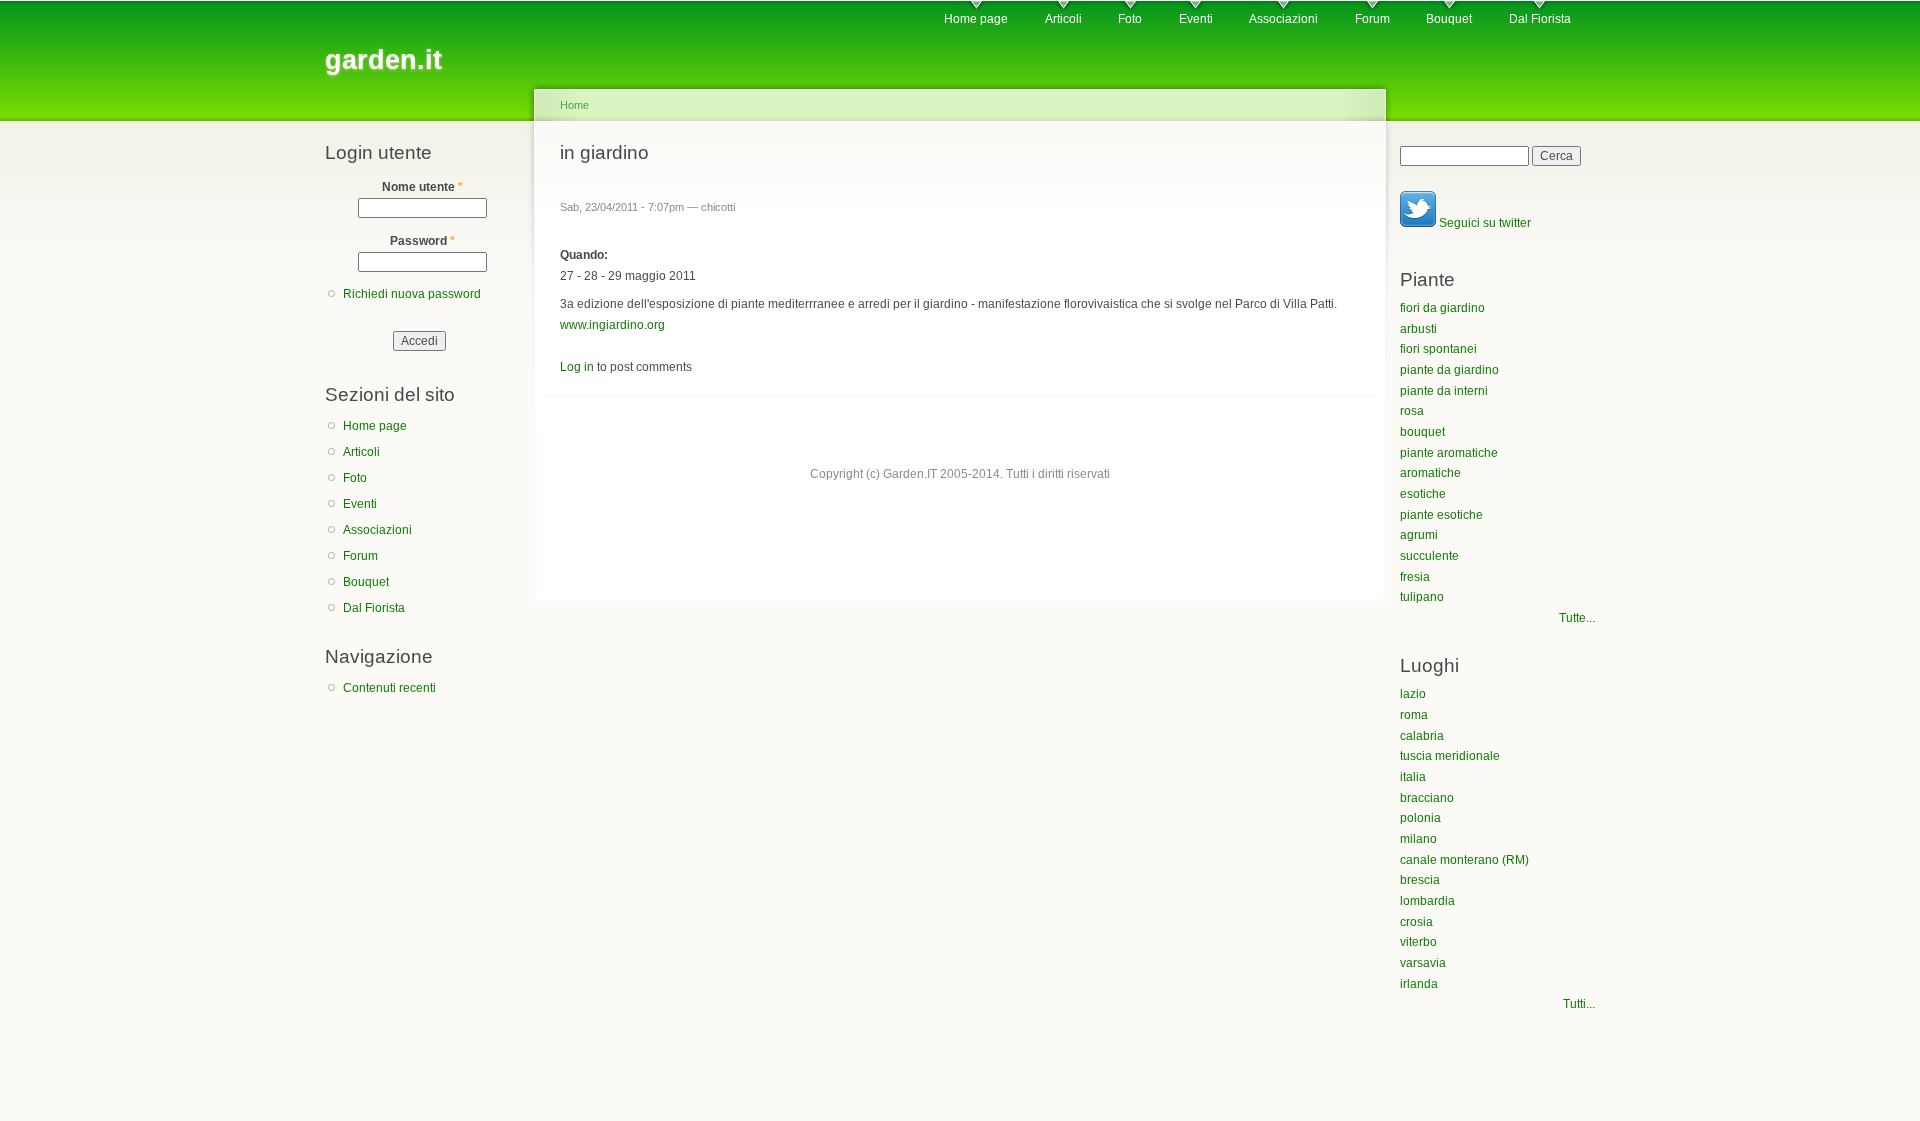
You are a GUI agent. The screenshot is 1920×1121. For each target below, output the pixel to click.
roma (1414, 715)
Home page (976, 19)
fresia (1415, 577)
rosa (1412, 411)
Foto (1130, 19)
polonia (1420, 818)
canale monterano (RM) (1464, 860)
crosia (1416, 922)
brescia (1420, 880)
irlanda (1419, 984)
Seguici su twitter (1483, 223)
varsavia (1423, 963)
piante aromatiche (1449, 453)
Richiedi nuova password (412, 294)
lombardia (1427, 901)
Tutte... (1577, 618)
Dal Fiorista (1540, 19)
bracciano (1427, 798)
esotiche (1423, 494)
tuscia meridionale (1450, 756)
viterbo (1418, 942)
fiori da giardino (1442, 308)
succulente (1429, 556)
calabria (1422, 736)
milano (1418, 839)
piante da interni (1444, 391)
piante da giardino (1449, 370)
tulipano (1422, 597)
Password (422, 241)
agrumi (1419, 535)
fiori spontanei (1438, 349)
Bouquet (1449, 19)
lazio (1413, 694)
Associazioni (1283, 19)
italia (1413, 777)
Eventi (1196, 19)
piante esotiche (1441, 515)
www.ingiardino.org (612, 325)
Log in (577, 367)
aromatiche (1430, 473)
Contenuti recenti (389, 688)
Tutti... (1579, 1004)
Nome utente (422, 187)
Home (574, 105)
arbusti (1418, 329)
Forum (1372, 19)
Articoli (1063, 19)
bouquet (1422, 432)
